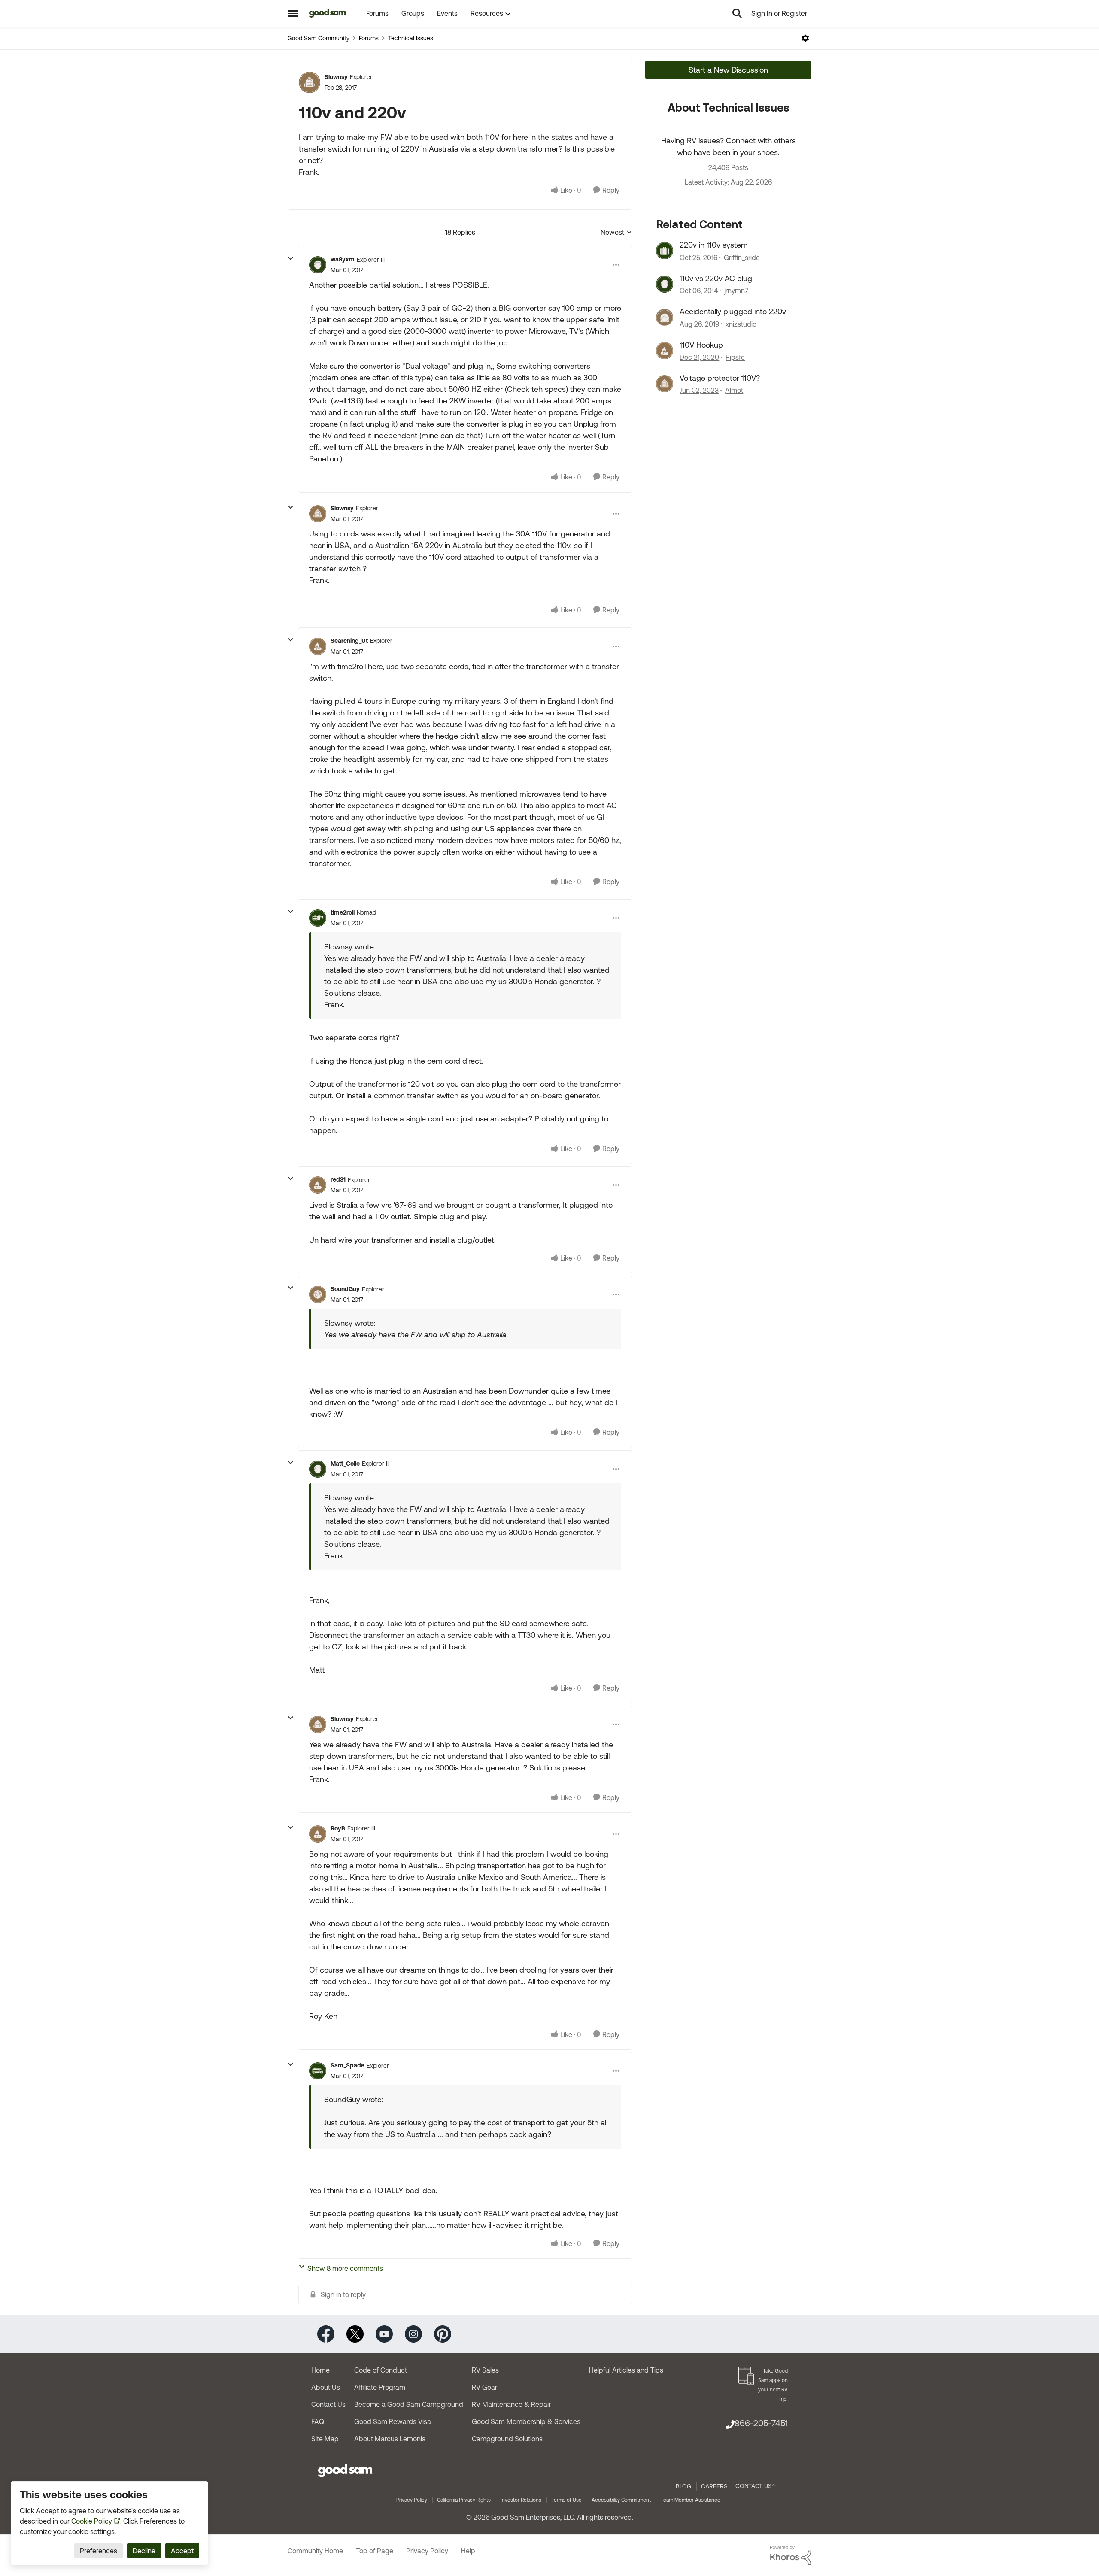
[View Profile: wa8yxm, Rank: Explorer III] (318, 265)
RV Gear (484, 2387)
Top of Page (375, 2551)
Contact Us (328, 2404)
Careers (714, 2486)
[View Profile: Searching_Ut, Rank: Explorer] (318, 646)
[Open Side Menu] (293, 13)
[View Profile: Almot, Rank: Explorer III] (665, 384)
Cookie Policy (92, 2521)
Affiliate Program (380, 2387)
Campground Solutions (507, 2439)
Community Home (315, 2551)
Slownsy (336, 77)
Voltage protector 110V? (720, 378)
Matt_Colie (345, 1464)
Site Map (325, 2439)
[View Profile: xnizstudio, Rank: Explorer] (665, 317)
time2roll (343, 912)
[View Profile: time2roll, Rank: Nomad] (318, 918)
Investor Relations (521, 2500)
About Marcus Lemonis (390, 2439)
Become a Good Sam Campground (409, 2404)
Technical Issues (411, 38)
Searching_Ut (349, 641)
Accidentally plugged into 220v (733, 311)
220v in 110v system (714, 245)
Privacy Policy (412, 2500)
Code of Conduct (381, 2370)
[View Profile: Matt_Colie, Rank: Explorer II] (318, 1469)
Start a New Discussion (728, 70)
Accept (182, 2551)
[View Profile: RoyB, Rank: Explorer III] (318, 1834)
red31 (338, 1179)
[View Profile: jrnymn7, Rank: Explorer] (665, 284)
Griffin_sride (742, 258)
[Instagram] (413, 2333)
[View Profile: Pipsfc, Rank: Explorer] (665, 351)
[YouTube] (384, 2333)
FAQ (318, 2421)
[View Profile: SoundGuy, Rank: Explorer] (318, 1294)
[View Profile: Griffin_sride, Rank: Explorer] (665, 251)
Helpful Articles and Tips (626, 2370)
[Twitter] (355, 2333)
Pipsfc (735, 357)
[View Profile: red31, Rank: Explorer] (318, 1185)
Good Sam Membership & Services (526, 2421)
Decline (144, 2551)
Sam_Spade (348, 2065)
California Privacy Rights (464, 2500)
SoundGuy (345, 1289)
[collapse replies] (291, 258)
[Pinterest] (443, 2333)
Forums (369, 38)
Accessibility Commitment (621, 2500)
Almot (734, 390)
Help (468, 2551)
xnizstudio (741, 324)
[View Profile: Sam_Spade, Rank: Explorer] (318, 2071)
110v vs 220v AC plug (716, 278)
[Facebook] (326, 2333)
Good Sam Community (319, 38)
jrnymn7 (736, 291)
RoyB (338, 1828)
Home (320, 2370)
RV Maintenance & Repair (511, 2404)
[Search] (737, 13)
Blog (683, 2486)
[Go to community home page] (328, 13)
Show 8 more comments (345, 2268)
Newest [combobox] (616, 233)
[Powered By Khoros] (791, 2555)
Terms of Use (566, 2500)
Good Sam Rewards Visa (393, 2421)
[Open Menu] (805, 38)
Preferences (99, 2551)
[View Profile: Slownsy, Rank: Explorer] (310, 82)
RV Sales (485, 2370)
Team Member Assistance (691, 2500)
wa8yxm (343, 259)
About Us (326, 2387)
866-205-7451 (761, 2423)
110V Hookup (701, 345)
